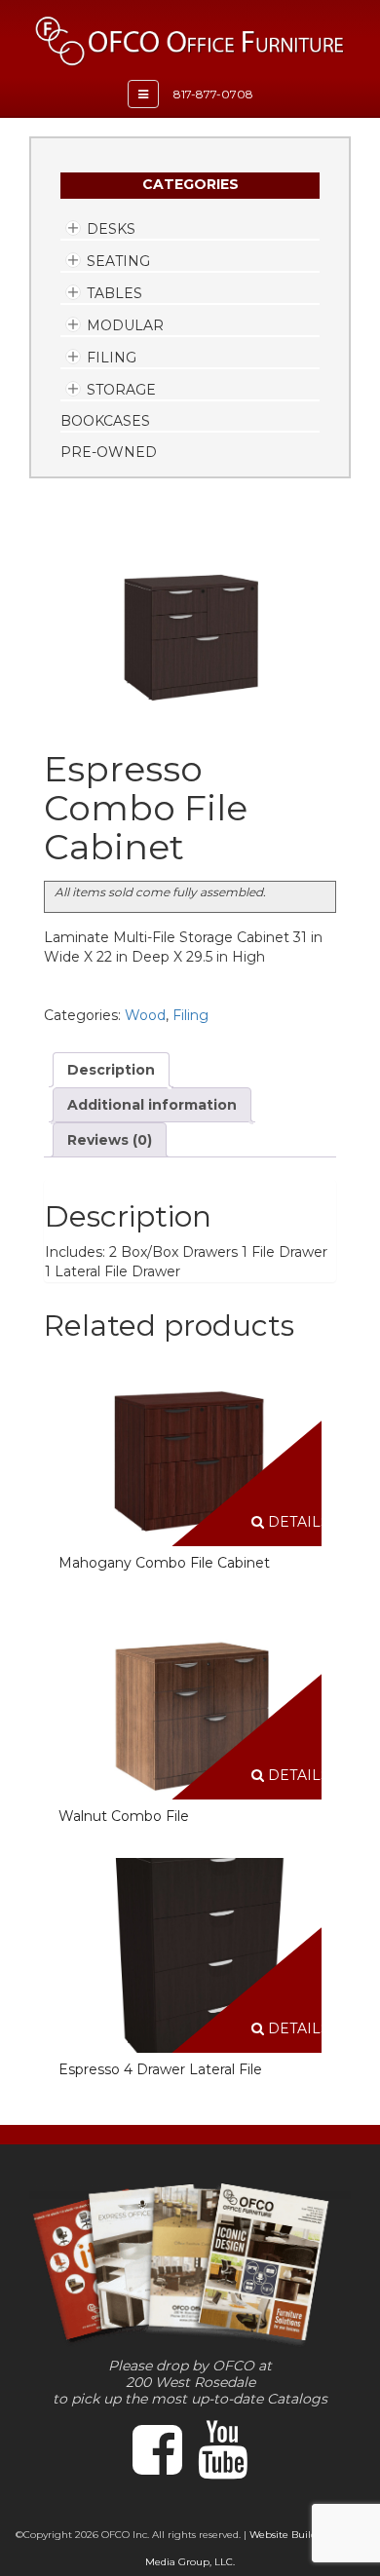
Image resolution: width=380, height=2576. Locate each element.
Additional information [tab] (152, 1105)
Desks (111, 229)
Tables (114, 293)
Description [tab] (111, 1070)
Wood (145, 1015)
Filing (112, 358)
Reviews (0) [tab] (110, 1140)
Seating (118, 261)
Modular (125, 325)
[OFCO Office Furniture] (190, 41)
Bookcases (105, 421)
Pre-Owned (109, 452)
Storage (121, 390)
